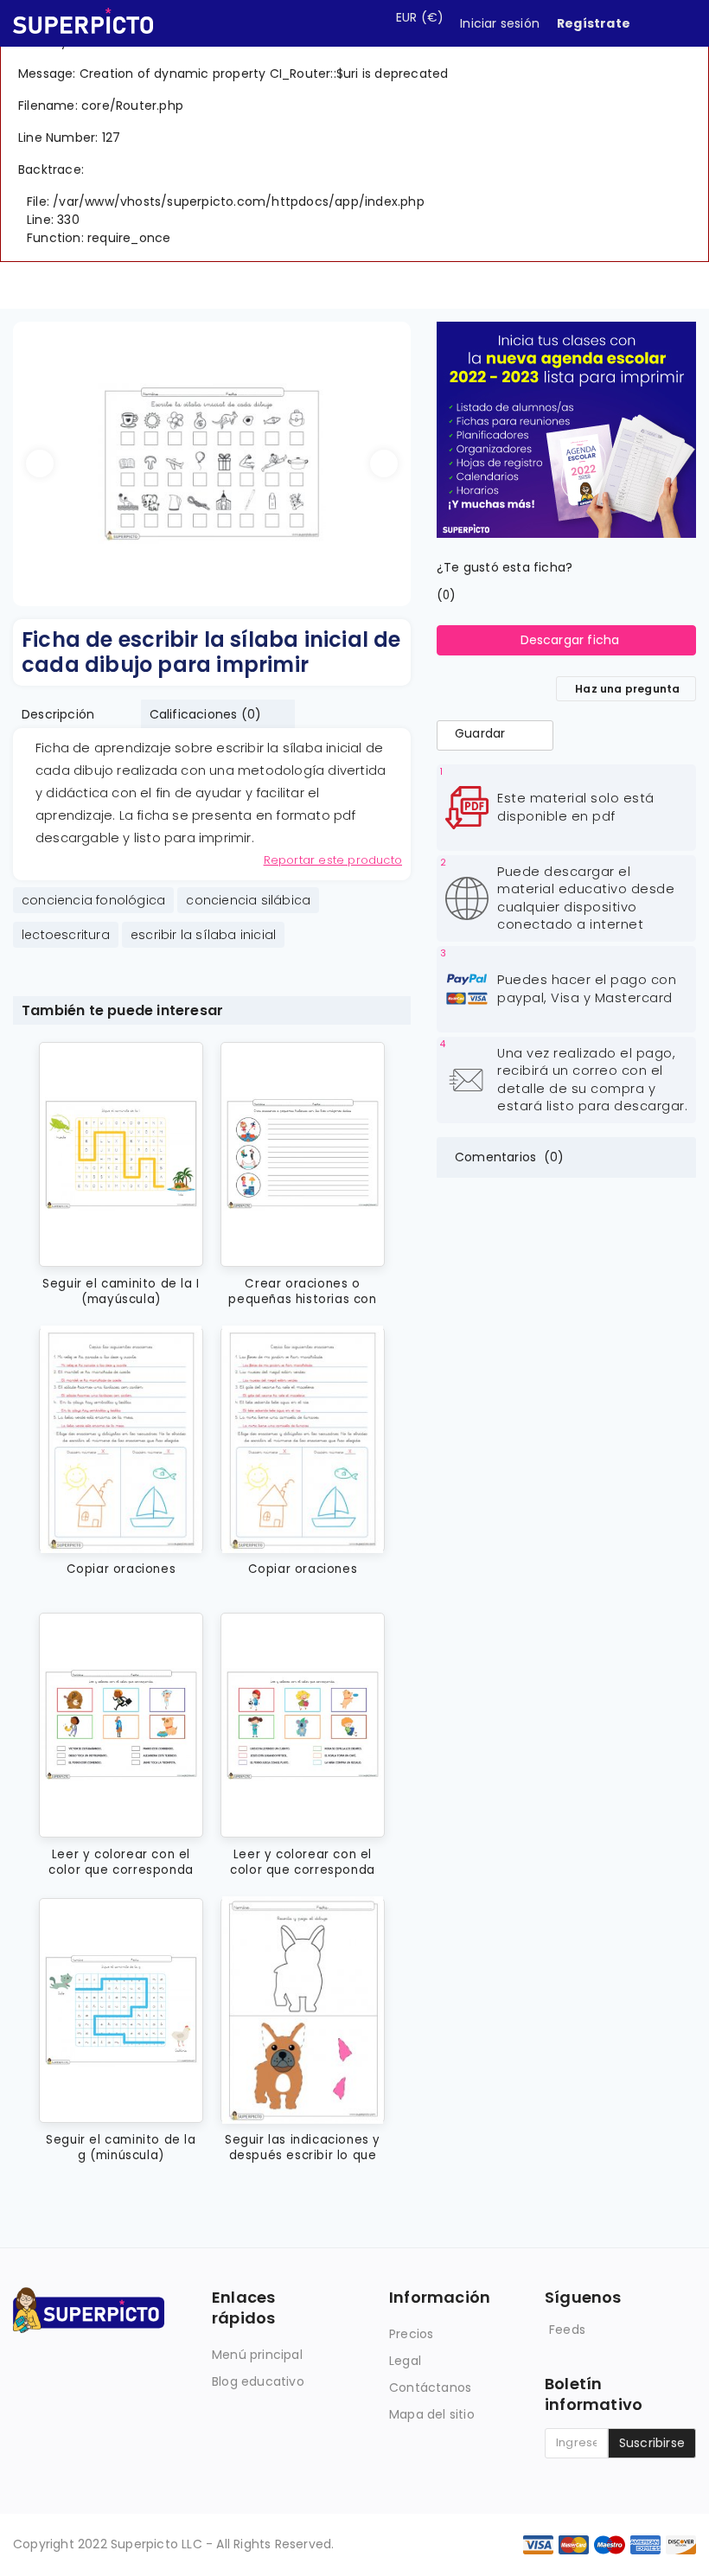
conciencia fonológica (93, 900)
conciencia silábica (248, 900)
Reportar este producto (333, 860)
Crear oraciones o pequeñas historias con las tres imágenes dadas (303, 1291)
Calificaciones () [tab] (206, 714)
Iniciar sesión (500, 23)
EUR (420, 17)
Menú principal (257, 2355)
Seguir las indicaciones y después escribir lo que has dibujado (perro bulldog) (303, 2148)
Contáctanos (430, 2387)
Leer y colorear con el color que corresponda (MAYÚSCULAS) (121, 1862)
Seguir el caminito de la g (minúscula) (121, 2148)
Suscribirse (652, 2443)
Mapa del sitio (432, 2414)
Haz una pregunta (627, 689)
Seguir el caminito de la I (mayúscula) (121, 1291)
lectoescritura (66, 935)
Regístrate (594, 23)
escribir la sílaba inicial (203, 935)
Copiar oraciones (121, 1569)
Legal (405, 2361)
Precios (411, 2334)
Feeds (567, 2330)
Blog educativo (258, 2381)
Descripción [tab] (58, 714)
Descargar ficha (570, 640)
